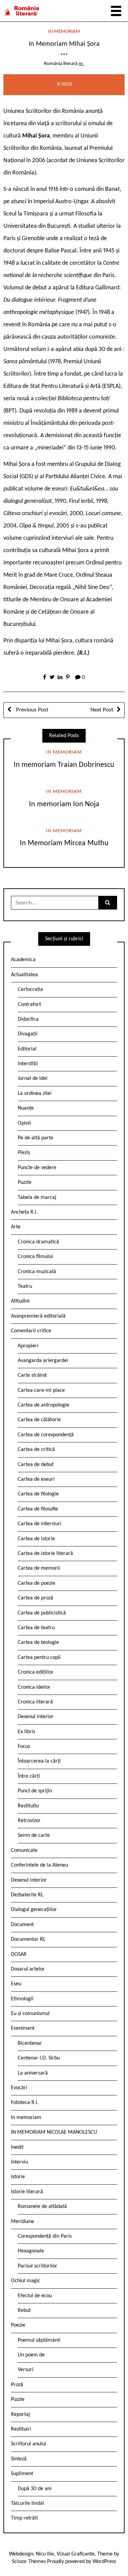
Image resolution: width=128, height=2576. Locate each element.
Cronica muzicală (37, 1272)
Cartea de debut (36, 1465)
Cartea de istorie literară (45, 1554)
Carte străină (32, 1375)
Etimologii (22, 1999)
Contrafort (29, 1005)
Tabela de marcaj (37, 1198)
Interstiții (28, 1064)
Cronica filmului (35, 1257)
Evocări (19, 2088)
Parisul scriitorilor (38, 2266)
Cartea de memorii (39, 1568)
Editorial (27, 1049)
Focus (24, 1747)
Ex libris (26, 1732)
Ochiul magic (26, 2281)
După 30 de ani (35, 2489)
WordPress (104, 2562)
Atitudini (20, 1301)
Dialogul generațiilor (34, 1910)
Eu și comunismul (30, 2014)
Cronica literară (35, 1702)
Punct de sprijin (35, 1791)
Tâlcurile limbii (27, 2503)
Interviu (19, 2162)
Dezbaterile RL (27, 1895)
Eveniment (23, 2028)
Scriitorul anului (29, 2444)
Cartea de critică (36, 1450)
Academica (23, 960)
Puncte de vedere (37, 1168)
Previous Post (32, 710)
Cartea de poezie (37, 1583)
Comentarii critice (31, 1331)
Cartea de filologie (38, 1494)
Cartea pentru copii (39, 1658)
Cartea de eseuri (36, 1479)
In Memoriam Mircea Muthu (64, 843)
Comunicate (24, 1851)
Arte (16, 1227)
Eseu (16, 1984)
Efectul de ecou (35, 2296)
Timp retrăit (24, 2518)
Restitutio (28, 1806)
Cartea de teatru (36, 1628)
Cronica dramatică (38, 1242)
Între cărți (29, 1776)
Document (22, 1925)
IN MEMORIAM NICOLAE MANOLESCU (54, 2132)
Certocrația (30, 990)
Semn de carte (34, 1835)
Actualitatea (24, 975)
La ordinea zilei (35, 1094)
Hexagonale (31, 2251)
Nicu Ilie (45, 2554)
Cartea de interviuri (40, 1524)
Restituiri (21, 2429)
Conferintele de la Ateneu (39, 1865)
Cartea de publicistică (42, 1613)
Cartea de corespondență (46, 1435)
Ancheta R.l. (24, 1212)
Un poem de (31, 2355)
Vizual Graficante (76, 2554)
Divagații (28, 1034)
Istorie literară (27, 2192)
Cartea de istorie (36, 1539)
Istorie (18, 2177)
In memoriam (64, 32)
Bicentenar (30, 2043)
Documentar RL (28, 1939)
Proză (17, 2385)
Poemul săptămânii (39, 2340)
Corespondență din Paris (45, 2236)
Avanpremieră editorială (38, 1316)
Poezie (18, 2325)
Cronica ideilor (34, 1687)
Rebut (24, 2311)
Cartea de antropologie (44, 1405)
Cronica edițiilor (36, 1672)
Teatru (25, 1286)
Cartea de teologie (38, 1643)
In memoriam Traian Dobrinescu (64, 765)
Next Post (102, 710)
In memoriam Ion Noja (64, 804)
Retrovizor (29, 1821)
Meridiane (23, 2222)
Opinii (24, 1123)
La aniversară (33, 2073)
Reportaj (20, 2415)
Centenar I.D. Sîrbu (39, 2058)
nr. (81, 64)
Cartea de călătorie (39, 1420)
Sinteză (19, 2459)
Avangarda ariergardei (43, 1361)
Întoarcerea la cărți (39, 1761)
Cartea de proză (35, 1598)
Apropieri (28, 1346)
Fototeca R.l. (25, 2103)
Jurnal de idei (33, 1078)
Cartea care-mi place (41, 1390)
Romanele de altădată (42, 2207)
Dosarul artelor (28, 1969)
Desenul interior (36, 1717)
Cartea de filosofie (38, 1509)
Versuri (26, 2370)
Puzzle (25, 1182)
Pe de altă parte (35, 1138)
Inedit (17, 2147)
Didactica (28, 1019)
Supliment (22, 2474)
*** (64, 56)
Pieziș (24, 1153)
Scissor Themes (29, 2562)
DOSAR (19, 1954)
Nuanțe (26, 1108)
